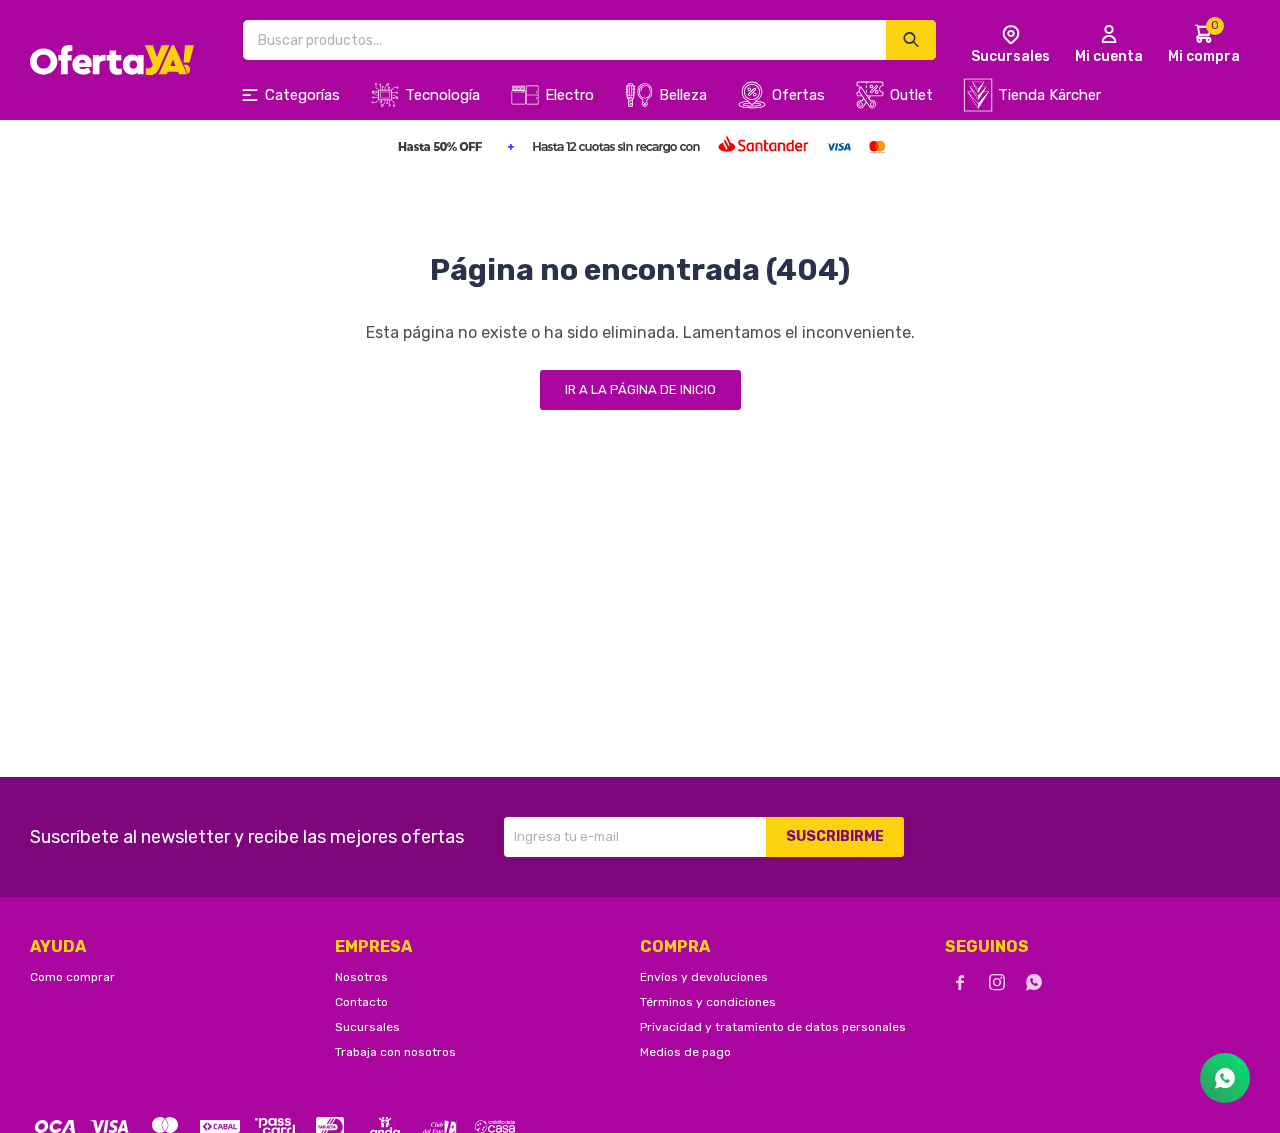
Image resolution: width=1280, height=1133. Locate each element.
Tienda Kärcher (1049, 95)
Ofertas (798, 95)
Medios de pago (685, 1052)
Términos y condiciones (708, 1002)
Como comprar (72, 977)
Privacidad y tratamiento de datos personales (773, 1027)
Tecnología (442, 95)
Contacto (361, 1002)
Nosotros (361, 977)
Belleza (683, 95)
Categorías (302, 95)
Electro (569, 95)
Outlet (911, 95)
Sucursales (367, 1027)
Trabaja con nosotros (395, 1052)
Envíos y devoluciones (704, 977)
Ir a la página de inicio (640, 389)
